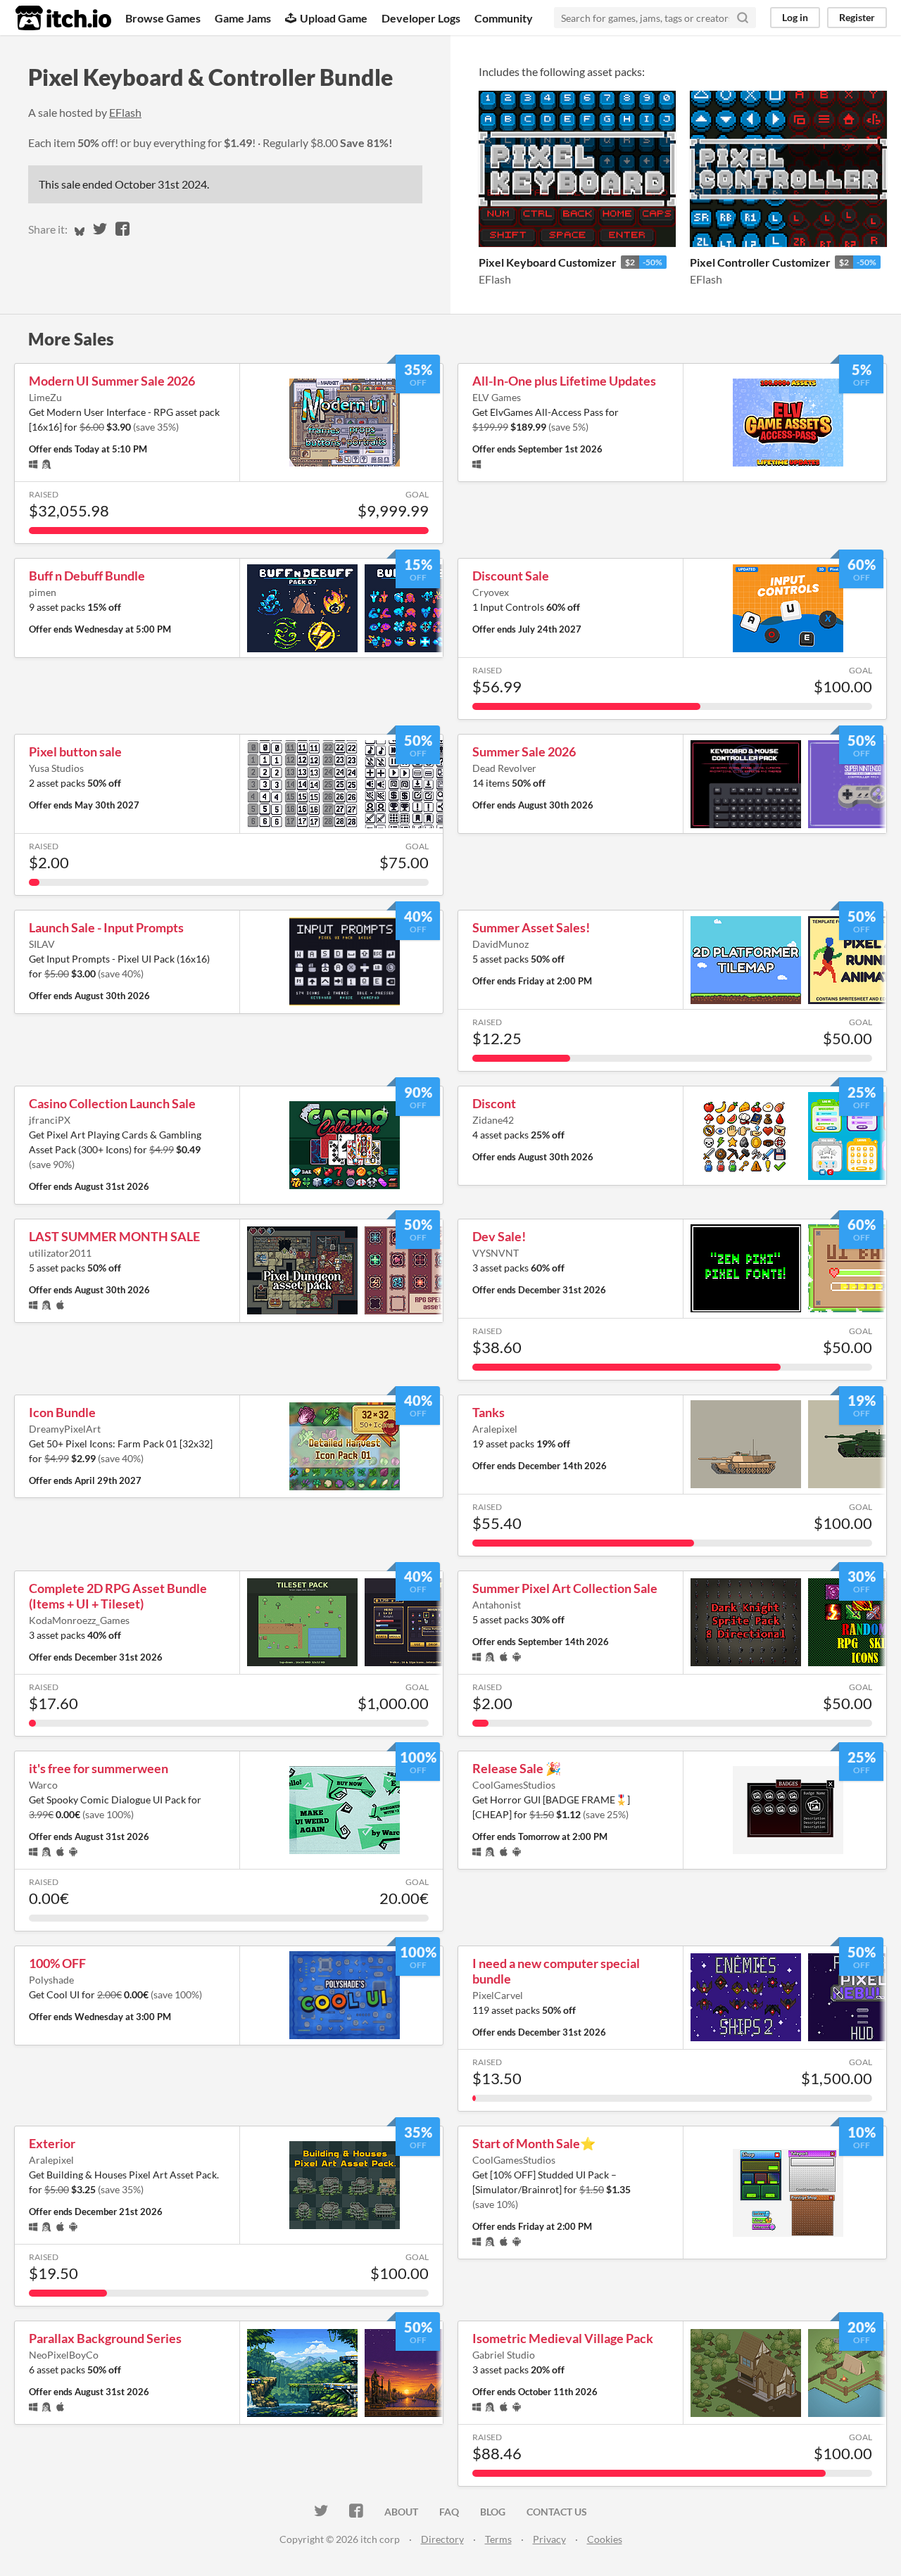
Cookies (605, 2539)
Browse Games (163, 18)
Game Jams (243, 18)
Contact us (557, 2512)
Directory (442, 2539)
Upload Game (334, 18)
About (401, 2512)
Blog (493, 2512)
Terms (498, 2539)
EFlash (125, 112)
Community (504, 18)
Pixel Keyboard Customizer (548, 262)
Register (857, 17)
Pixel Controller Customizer (760, 262)
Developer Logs (421, 18)
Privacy (549, 2539)
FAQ (449, 2512)
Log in (795, 17)
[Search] (743, 18)
